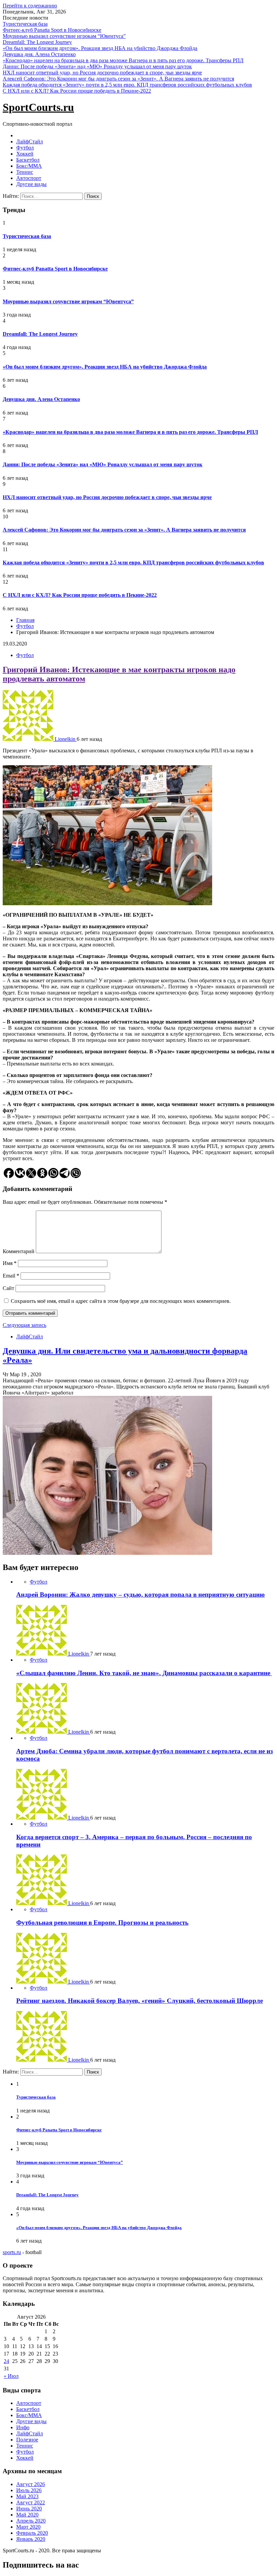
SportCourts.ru (38, 107)
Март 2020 (28, 2527)
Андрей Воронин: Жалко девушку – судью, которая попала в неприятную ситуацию (141, 1595)
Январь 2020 (31, 2539)
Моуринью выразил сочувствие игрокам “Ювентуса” (64, 36)
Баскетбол (28, 160)
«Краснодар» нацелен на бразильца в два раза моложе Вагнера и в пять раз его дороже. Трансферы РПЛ (123, 60)
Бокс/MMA (29, 166)
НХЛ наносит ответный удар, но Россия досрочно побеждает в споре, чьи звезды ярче (102, 73)
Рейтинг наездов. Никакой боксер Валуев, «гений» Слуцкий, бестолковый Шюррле (140, 2001)
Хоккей (25, 154)
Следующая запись (24, 1325)
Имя (10, 1263)
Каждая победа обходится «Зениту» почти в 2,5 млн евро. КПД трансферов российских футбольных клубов (127, 85)
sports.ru (12, 2252)
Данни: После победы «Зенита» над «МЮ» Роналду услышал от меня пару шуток (97, 66)
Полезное (27, 2440)
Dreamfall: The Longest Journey (37, 42)
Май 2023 (27, 2496)
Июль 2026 (29, 2490)
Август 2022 (31, 2502)
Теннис (25, 172)
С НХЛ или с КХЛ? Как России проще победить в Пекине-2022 (77, 91)
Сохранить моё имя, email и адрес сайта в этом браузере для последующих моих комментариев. (121, 1301)
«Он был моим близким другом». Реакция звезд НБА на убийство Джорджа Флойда (100, 48)
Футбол (25, 148)
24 (6, 2361)
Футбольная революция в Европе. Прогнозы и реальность (102, 1923)
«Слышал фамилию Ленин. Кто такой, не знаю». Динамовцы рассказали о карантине (144, 1673)
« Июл (11, 2376)
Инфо (23, 2427)
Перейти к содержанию (30, 6)
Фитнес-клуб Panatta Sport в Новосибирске (52, 30)
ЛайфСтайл (30, 142)
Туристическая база (25, 24)
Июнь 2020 (29, 2509)
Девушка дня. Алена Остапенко (39, 54)
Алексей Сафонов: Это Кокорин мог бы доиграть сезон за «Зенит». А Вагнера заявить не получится (118, 79)
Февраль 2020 (32, 2533)
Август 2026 (31, 2484)
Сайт (8, 1288)
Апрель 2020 (31, 2521)
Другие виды (31, 184)
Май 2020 (27, 2515)
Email (11, 1276)
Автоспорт (29, 178)
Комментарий (19, 1251)
